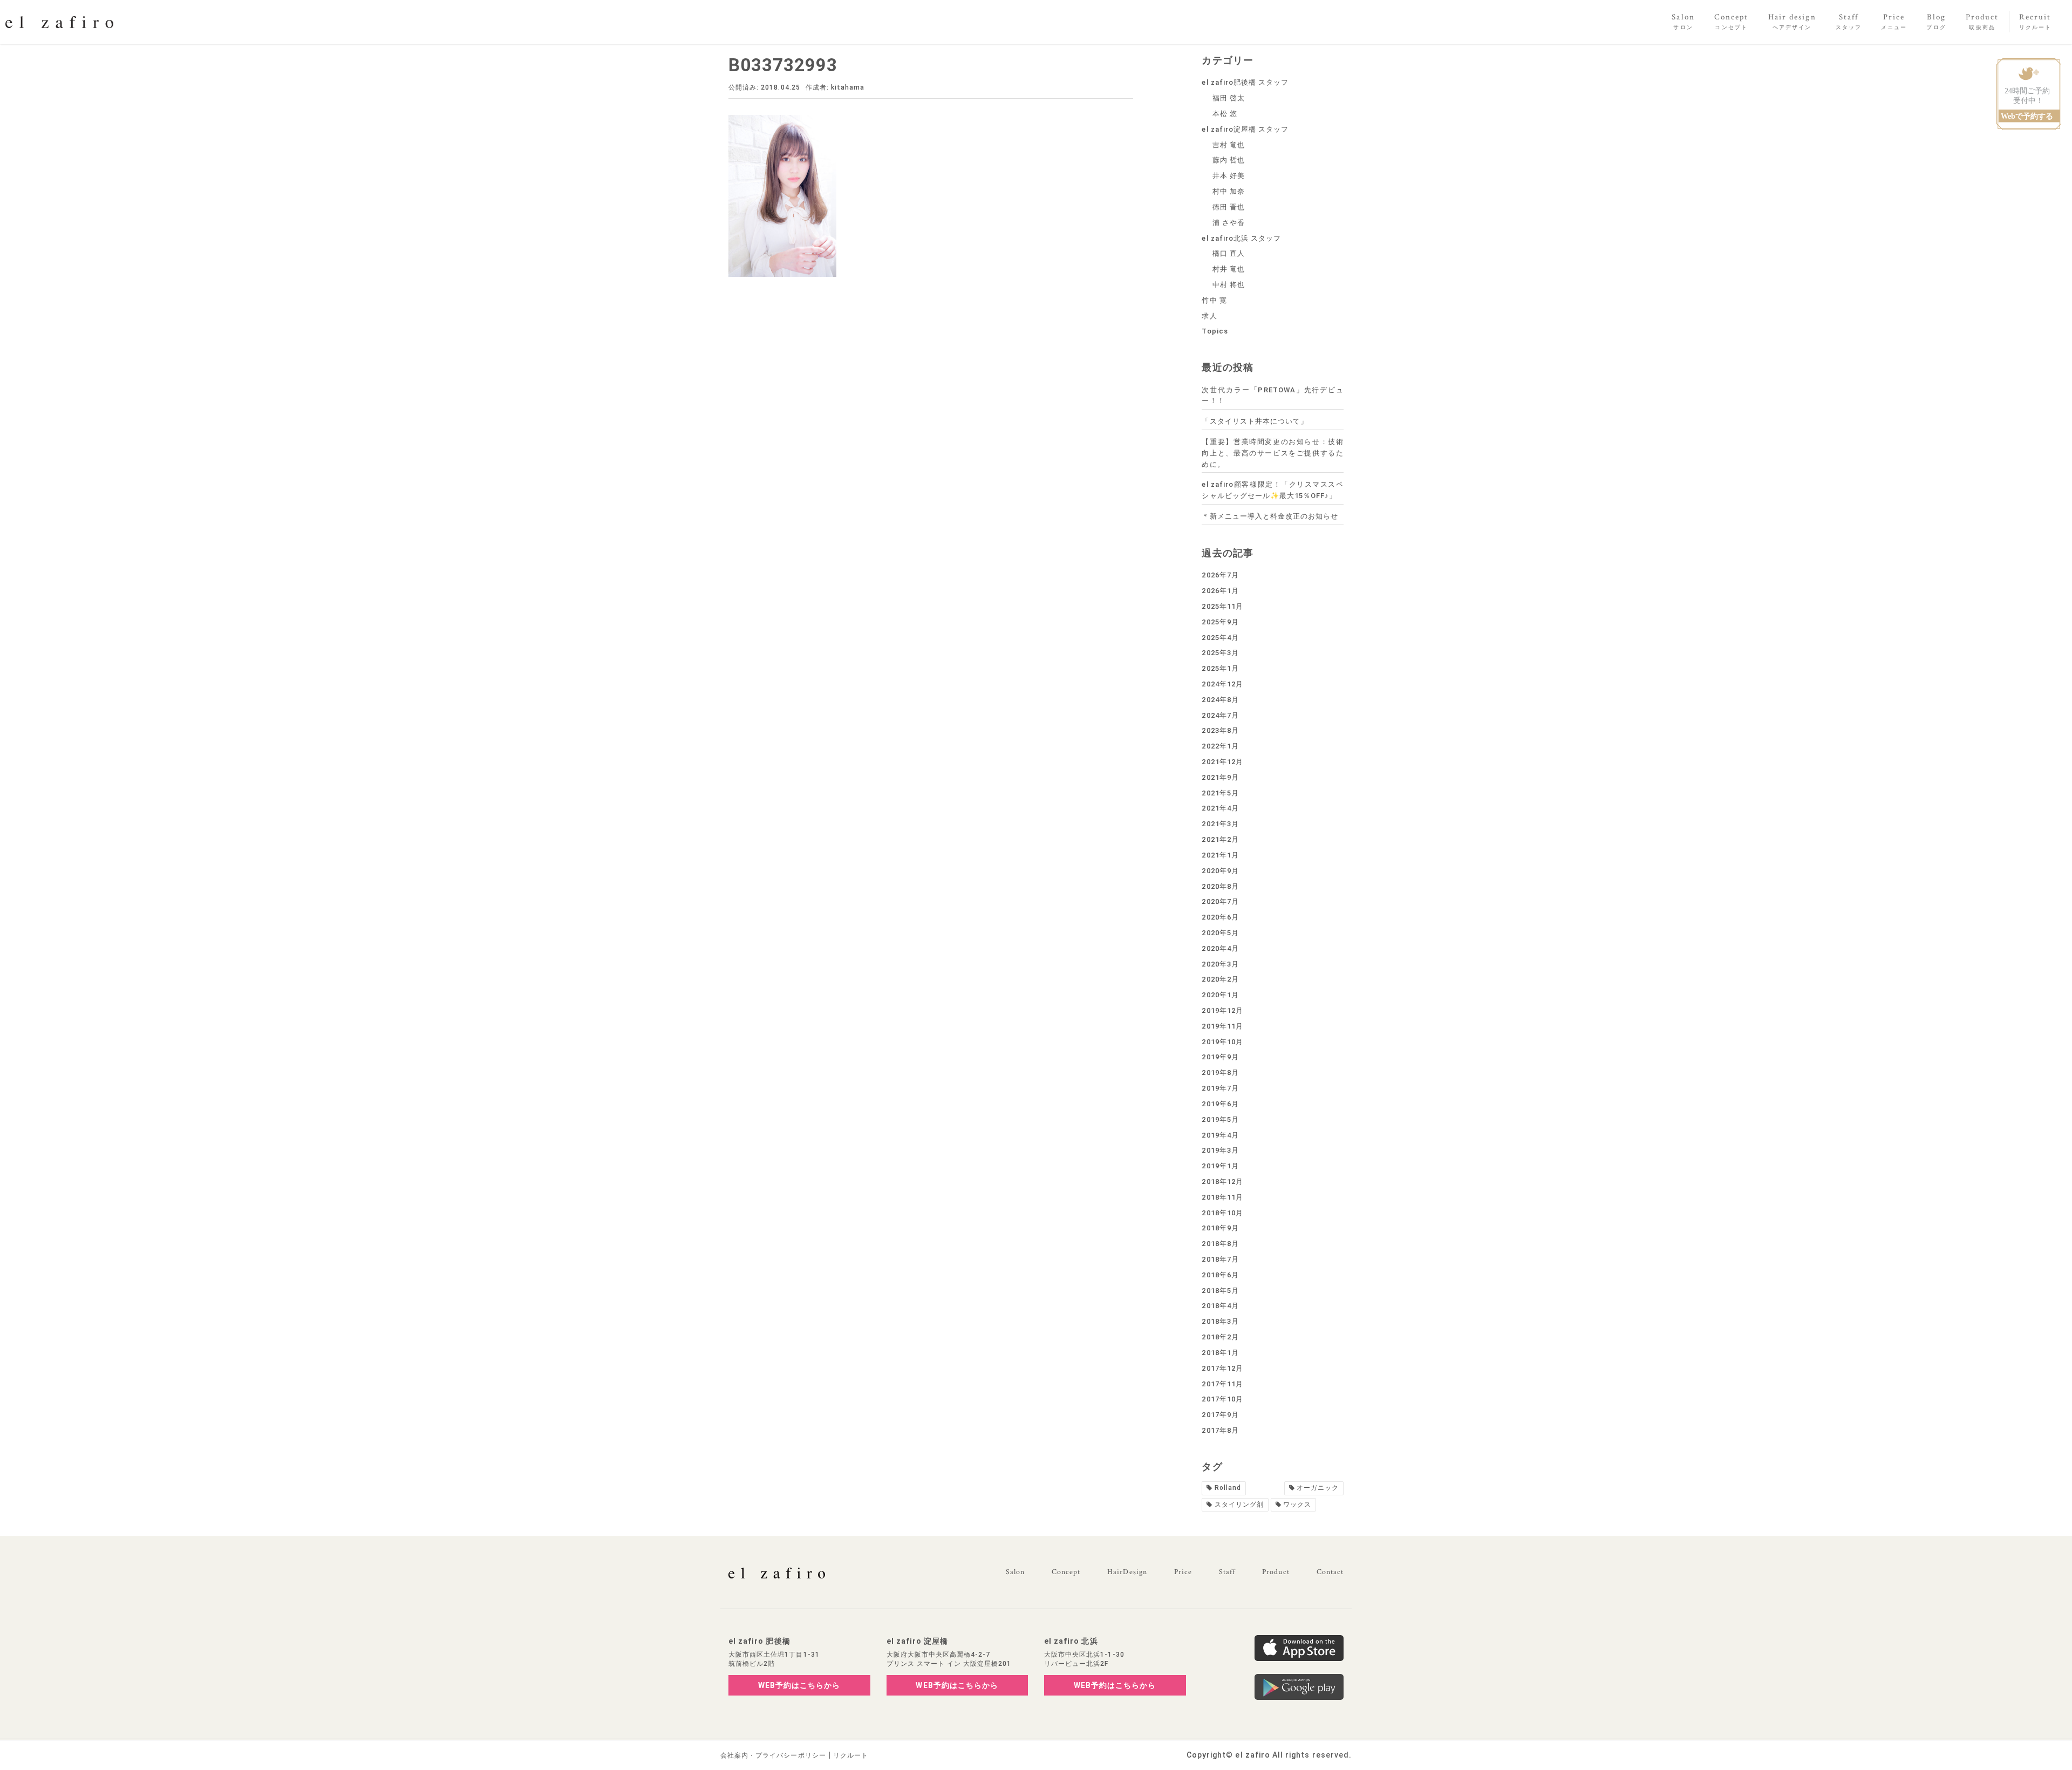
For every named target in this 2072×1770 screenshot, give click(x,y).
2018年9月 (1220, 1228)
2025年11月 (1222, 606)
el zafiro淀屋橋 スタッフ (1245, 129)
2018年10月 (1222, 1213)
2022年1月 (1220, 746)
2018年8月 (1220, 1244)
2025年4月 (1220, 638)
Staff (1227, 1572)
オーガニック (1318, 1488)
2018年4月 (1220, 1306)
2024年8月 (1220, 700)
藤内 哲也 (1229, 160)
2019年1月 (1220, 1166)
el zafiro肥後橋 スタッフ (1245, 82)
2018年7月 (1220, 1259)
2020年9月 (1220, 871)
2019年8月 (1220, 1073)
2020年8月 (1220, 886)
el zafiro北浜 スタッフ (1241, 238)
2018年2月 (1220, 1337)
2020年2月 (1220, 979)
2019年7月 (1220, 1088)
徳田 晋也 (1229, 207)
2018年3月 (1220, 1321)
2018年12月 (1222, 1182)
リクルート (851, 1755)
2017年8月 (1220, 1430)
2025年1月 (1220, 668)
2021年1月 (1220, 855)
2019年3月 (1220, 1150)
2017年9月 (1220, 1415)
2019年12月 (1222, 1010)
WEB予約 (799, 1685)
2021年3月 (1220, 824)
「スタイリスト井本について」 (1255, 421)
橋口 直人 (1229, 253)
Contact (1330, 1572)
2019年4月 (1220, 1135)
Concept (1066, 1572)
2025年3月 (1220, 653)
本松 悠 (1225, 114)
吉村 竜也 (1229, 145)
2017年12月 (1222, 1368)
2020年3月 (1220, 964)
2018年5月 (1220, 1291)
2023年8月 (1220, 730)
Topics (1215, 331)
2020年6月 (1220, 917)
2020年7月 (1220, 901)
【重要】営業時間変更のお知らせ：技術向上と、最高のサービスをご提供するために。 (1273, 453)
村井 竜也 (1229, 269)
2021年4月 (1220, 808)
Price (1183, 1572)
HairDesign (1127, 1572)
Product (1276, 1572)
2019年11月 (1222, 1026)
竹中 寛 (1214, 300)
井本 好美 (1229, 176)
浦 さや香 (1229, 223)
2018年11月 (1222, 1197)
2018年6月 (1220, 1275)
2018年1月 (1220, 1353)
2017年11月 (1222, 1384)
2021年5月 (1220, 793)
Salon (1015, 1572)
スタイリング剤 (1239, 1504)
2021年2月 (1220, 839)
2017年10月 (1222, 1399)
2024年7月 (1220, 715)
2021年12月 (1222, 762)
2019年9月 (1220, 1057)
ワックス (1297, 1504)
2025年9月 (1220, 622)
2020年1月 (1220, 995)
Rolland (1228, 1488)
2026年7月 (1220, 575)
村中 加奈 (1229, 191)
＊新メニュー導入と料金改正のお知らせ (1270, 516)
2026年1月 (1220, 591)
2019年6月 (1220, 1104)
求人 (1209, 316)
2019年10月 (1222, 1042)
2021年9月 (1220, 777)
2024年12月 (1222, 684)
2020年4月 (1220, 948)
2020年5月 (1220, 933)
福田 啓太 (1229, 98)
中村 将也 (1229, 285)
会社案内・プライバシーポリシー (773, 1755)
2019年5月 (1220, 1119)
